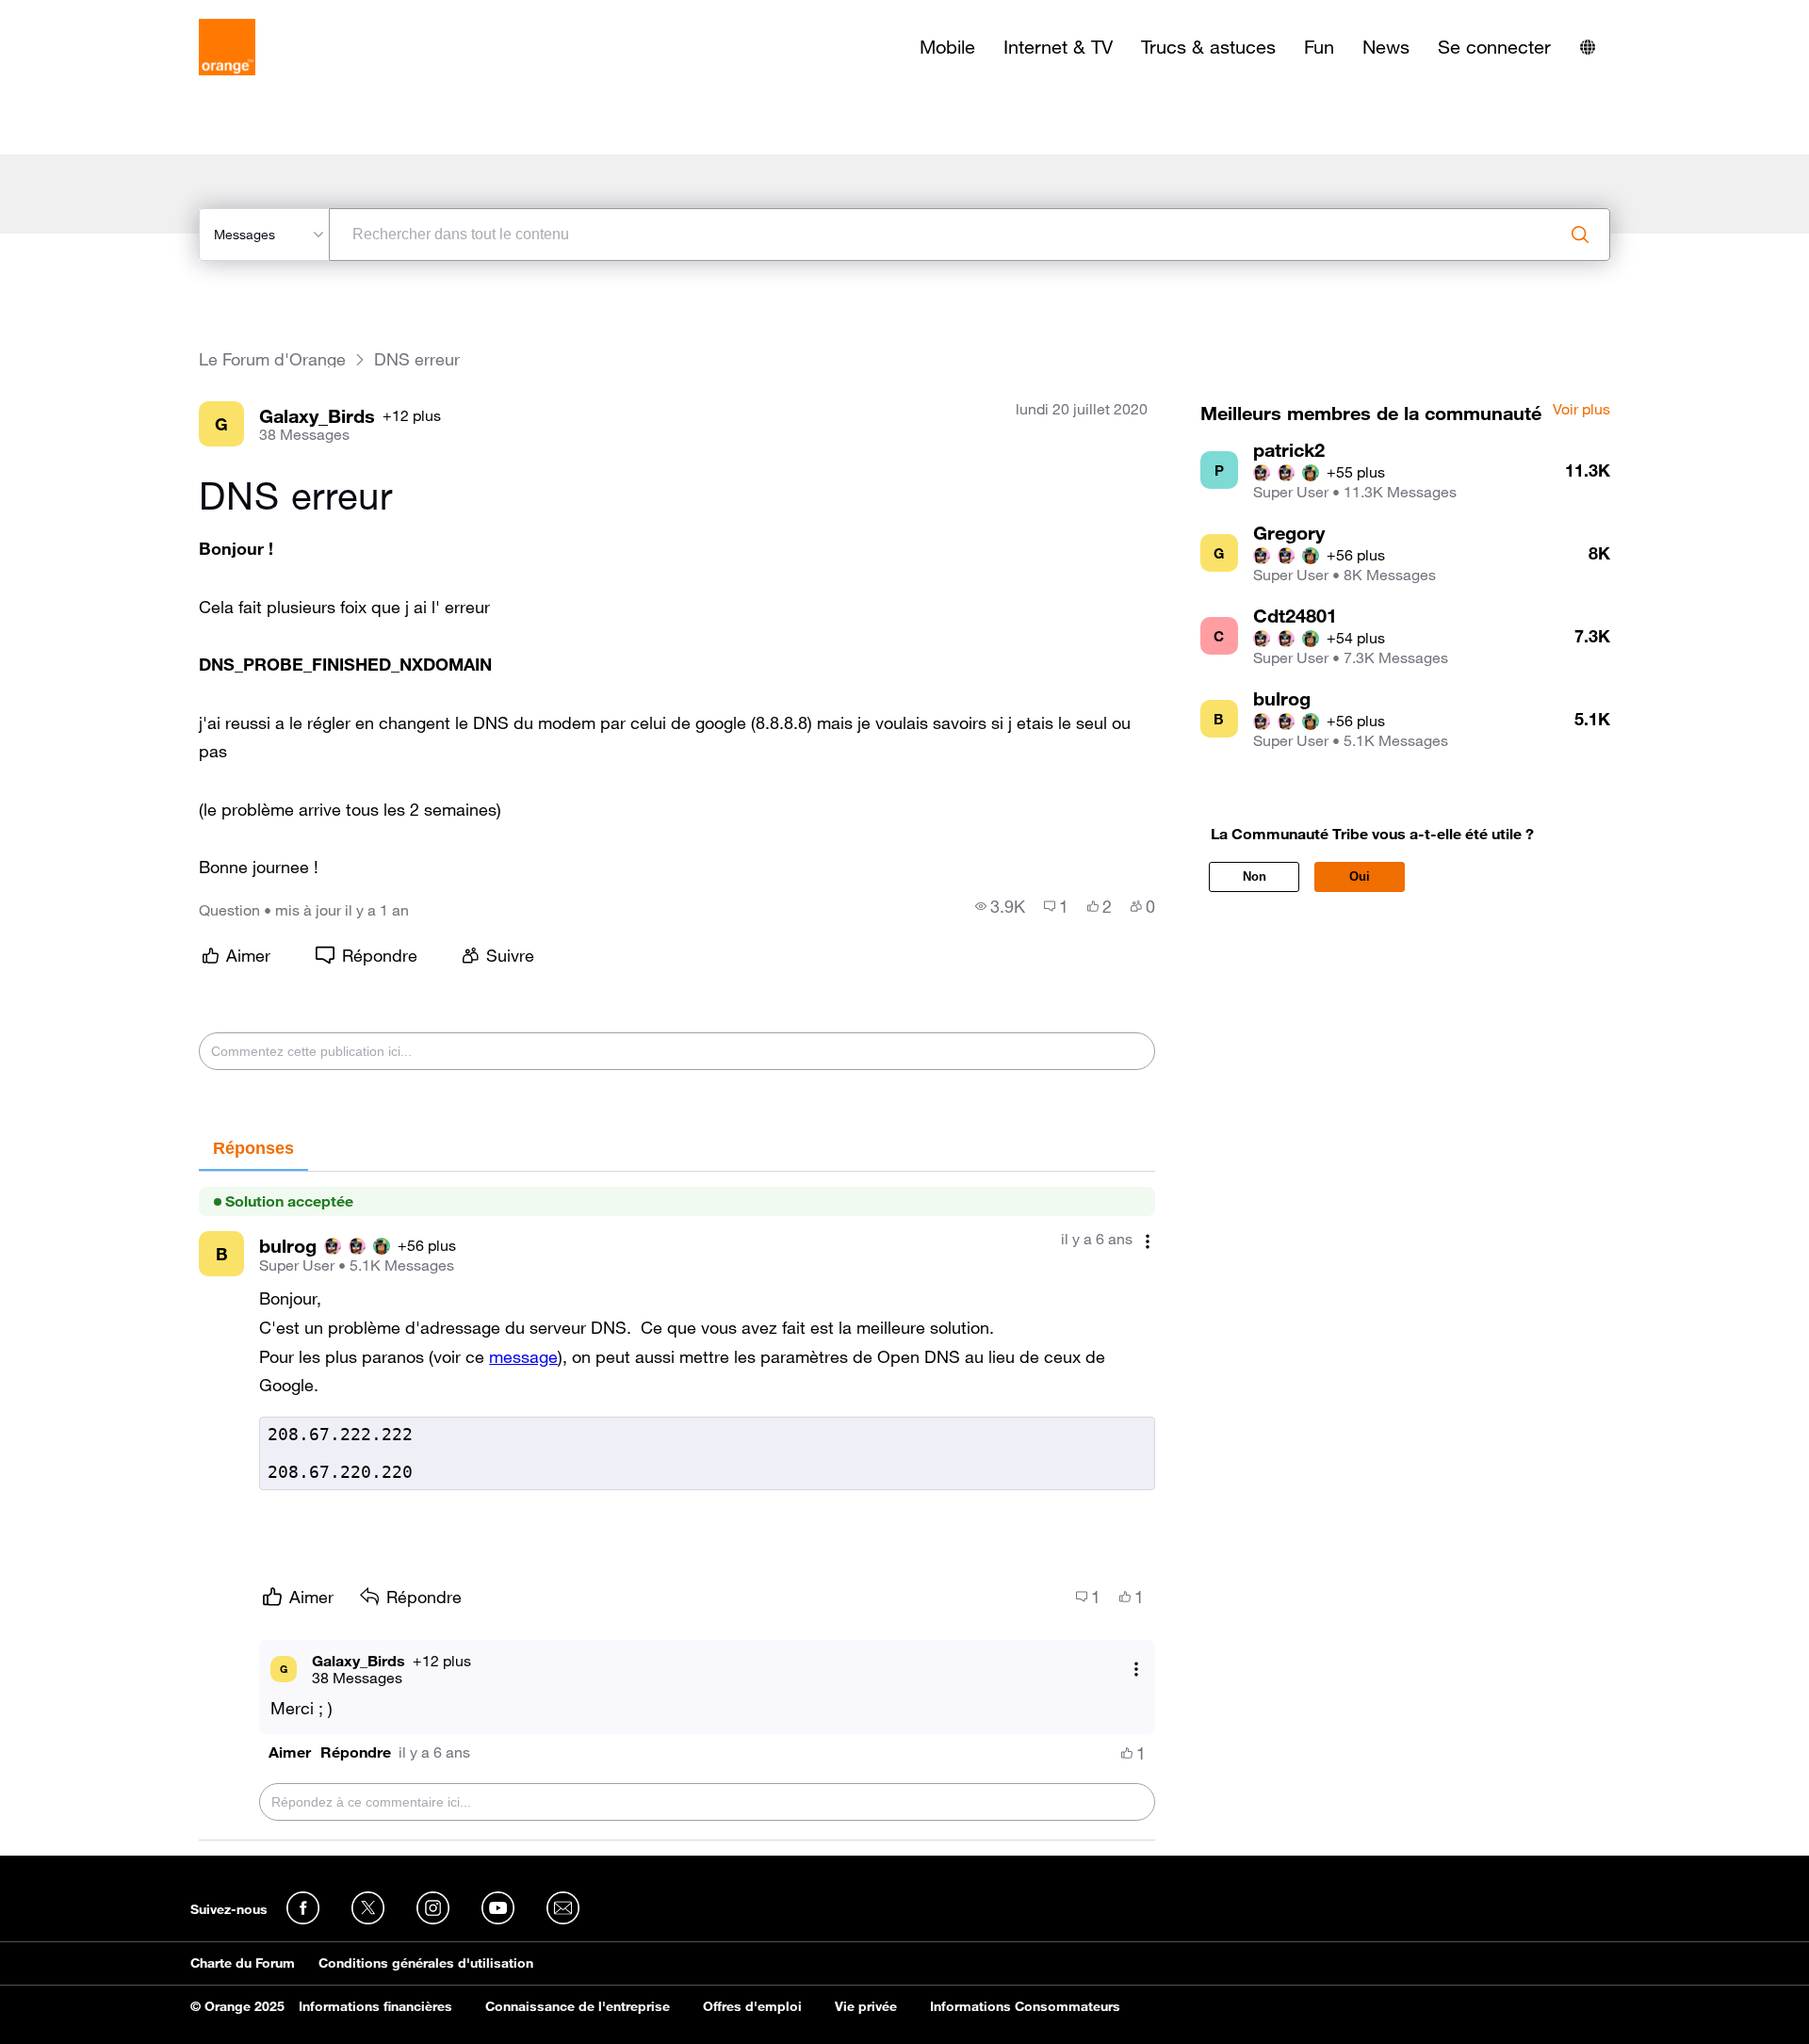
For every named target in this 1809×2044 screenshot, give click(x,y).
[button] (290, 1752)
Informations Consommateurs (1025, 2006)
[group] (1000, 906)
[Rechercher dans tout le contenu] (1580, 235)
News (1386, 47)
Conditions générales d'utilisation (426, 1963)
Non (1255, 876)
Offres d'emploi (752, 2006)
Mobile (947, 47)
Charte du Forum (243, 1963)
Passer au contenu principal (100, 14)
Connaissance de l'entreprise (578, 2006)
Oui (1360, 876)
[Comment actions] (1148, 1241)
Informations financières (375, 2006)
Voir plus (1581, 410)
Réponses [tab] (253, 1148)
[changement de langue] (1588, 47)
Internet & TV (1058, 47)
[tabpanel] (677, 1506)
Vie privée (866, 2006)
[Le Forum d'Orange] (227, 47)
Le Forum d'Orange (272, 359)
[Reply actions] (1136, 1669)
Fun (1319, 47)
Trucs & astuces (1208, 47)
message (523, 1356)
